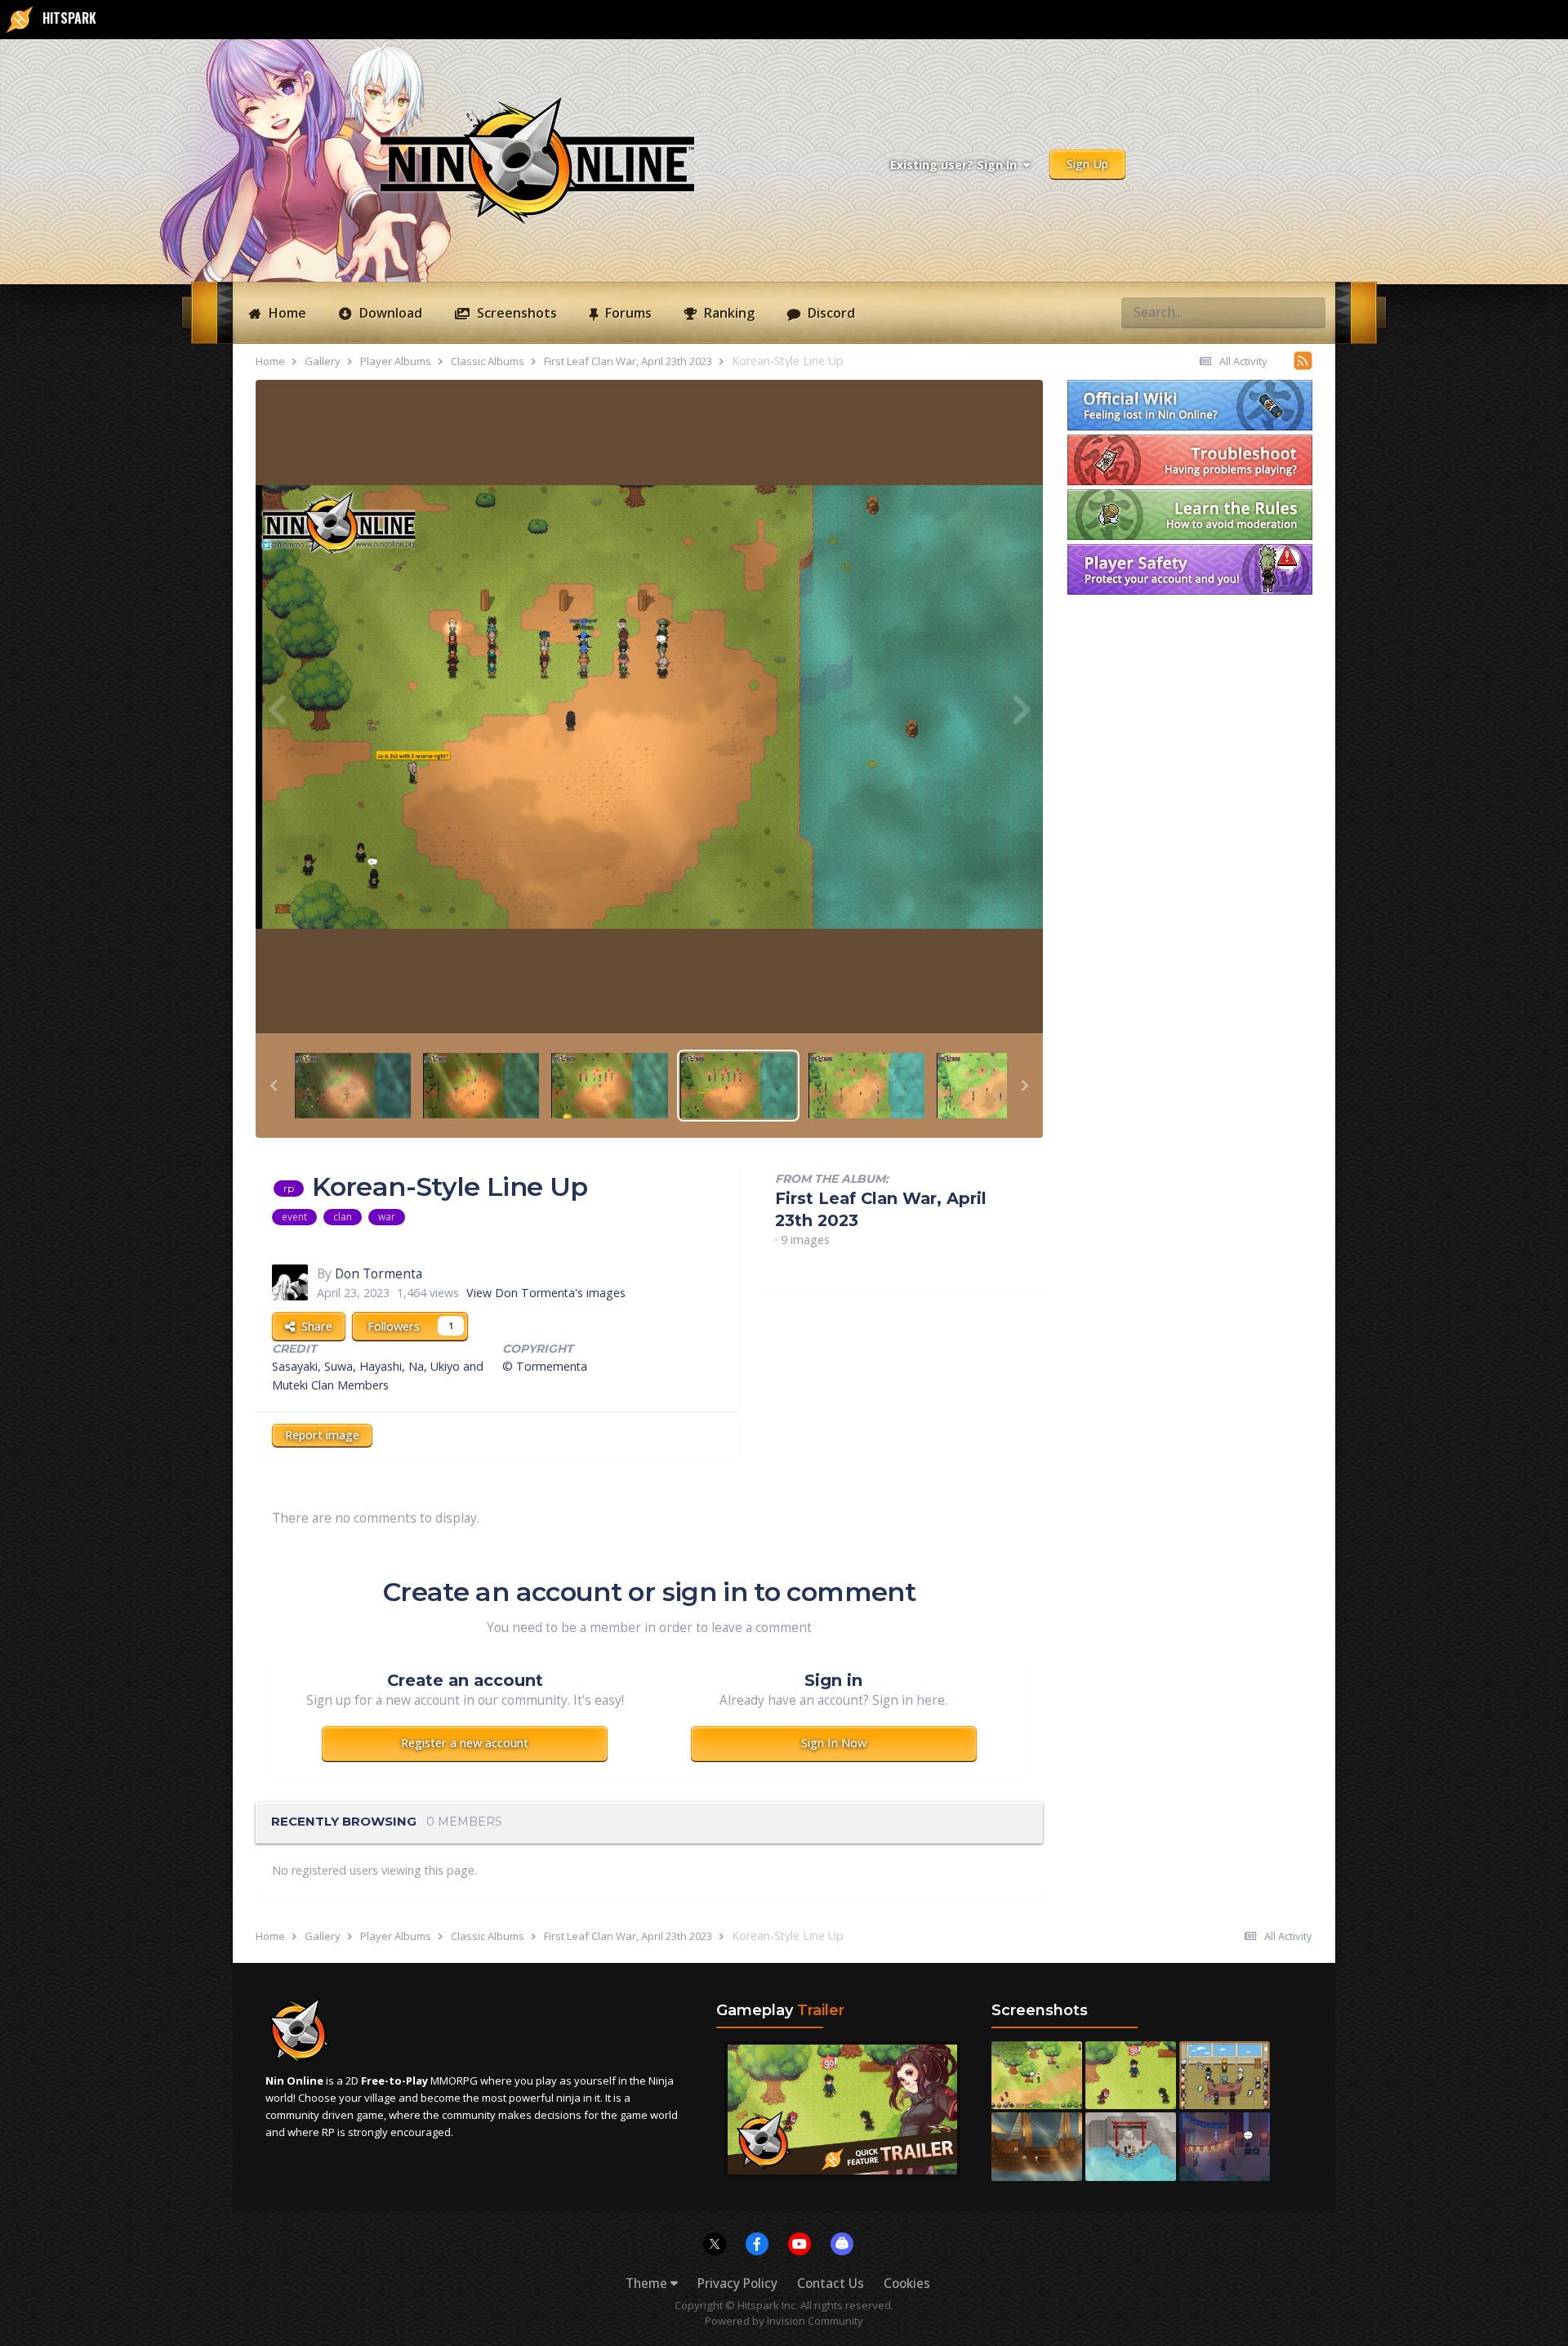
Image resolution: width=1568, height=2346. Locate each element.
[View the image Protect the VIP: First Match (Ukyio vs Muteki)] (995, 1084)
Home (286, 313)
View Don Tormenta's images (546, 1293)
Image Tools (971, 1003)
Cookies (907, 2284)
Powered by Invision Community (784, 2321)
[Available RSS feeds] (1303, 360)
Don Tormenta (379, 1274)
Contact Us (831, 2284)
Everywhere (1246, 312)
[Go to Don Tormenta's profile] (290, 1282)
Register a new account (465, 1743)
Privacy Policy (737, 2284)
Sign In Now (834, 1743)
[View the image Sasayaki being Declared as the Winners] (353, 1084)
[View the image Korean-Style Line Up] (738, 1084)
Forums (627, 313)
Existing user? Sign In (957, 165)
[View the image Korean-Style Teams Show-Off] (609, 1084)
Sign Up (1087, 164)
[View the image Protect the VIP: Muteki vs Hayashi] (866, 1084)
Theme (648, 2284)
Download (389, 313)
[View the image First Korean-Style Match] (481, 1084)
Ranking (728, 313)
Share (314, 1326)
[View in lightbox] (649, 707)
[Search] (1308, 312)
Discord (830, 313)
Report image (322, 1435)
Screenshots (515, 313)
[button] (274, 1086)
